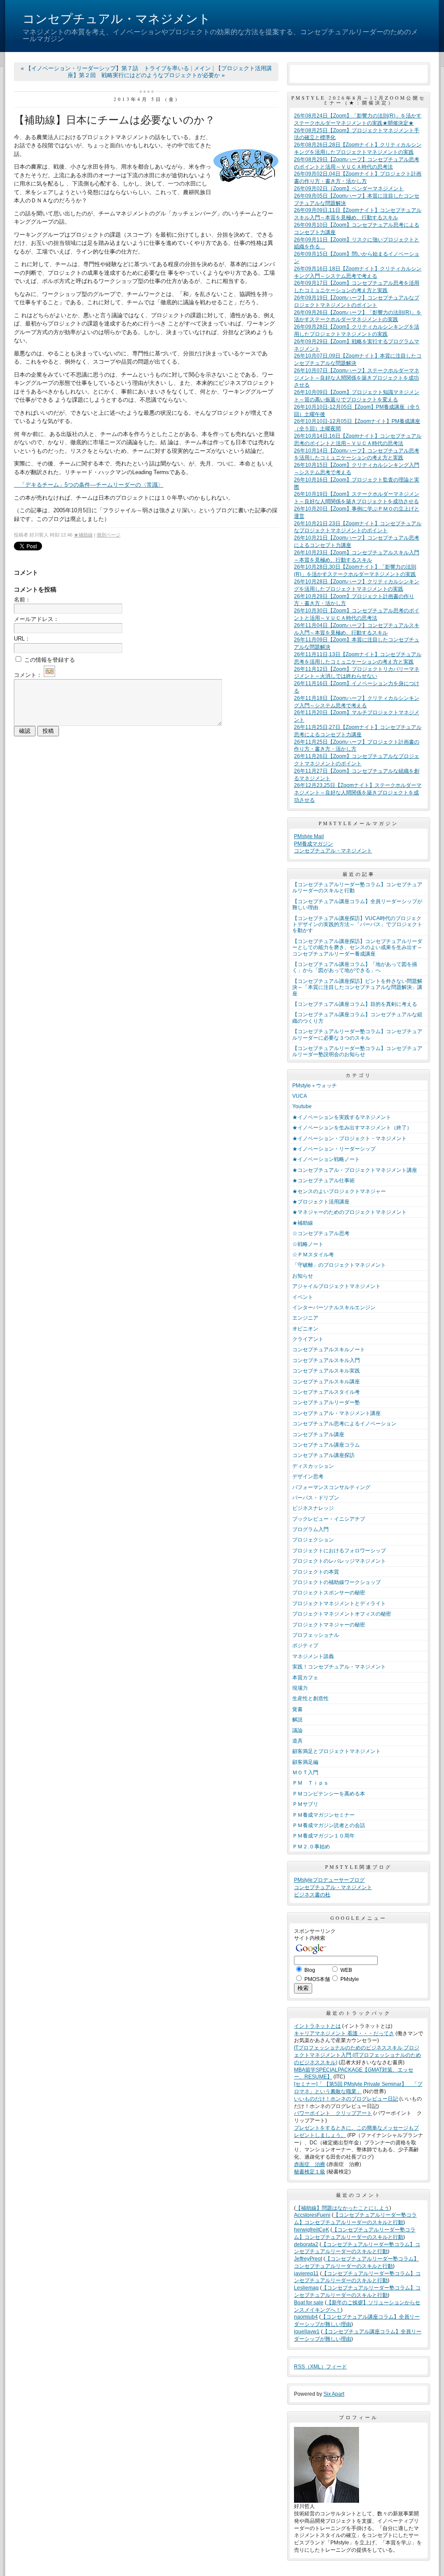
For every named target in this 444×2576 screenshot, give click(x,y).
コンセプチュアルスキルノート (329, 1350)
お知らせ (303, 1276)
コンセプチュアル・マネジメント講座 (336, 1413)
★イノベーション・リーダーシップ (334, 1149)
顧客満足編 (305, 1762)
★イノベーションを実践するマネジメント (342, 1117)
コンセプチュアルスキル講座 (326, 1382)
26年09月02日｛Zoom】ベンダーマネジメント (349, 189)
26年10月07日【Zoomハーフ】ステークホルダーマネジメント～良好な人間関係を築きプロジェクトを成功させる (357, 378)
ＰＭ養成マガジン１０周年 (323, 1836)
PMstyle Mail (309, 836)
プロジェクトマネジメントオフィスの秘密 (342, 1614)
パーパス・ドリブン (316, 1498)
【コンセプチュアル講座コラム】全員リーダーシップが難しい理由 (357, 904)
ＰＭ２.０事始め (311, 1847)
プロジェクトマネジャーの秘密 (329, 1625)
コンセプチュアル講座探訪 (323, 1455)
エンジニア (305, 1318)
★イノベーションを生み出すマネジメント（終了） (352, 1128)
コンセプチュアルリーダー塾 (326, 1402)
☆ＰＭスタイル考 (313, 1255)
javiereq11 (306, 2274)
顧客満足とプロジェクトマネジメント (336, 1751)
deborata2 (306, 2244)
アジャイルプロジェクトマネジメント (336, 1286)
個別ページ (109, 535)
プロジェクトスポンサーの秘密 (329, 1593)
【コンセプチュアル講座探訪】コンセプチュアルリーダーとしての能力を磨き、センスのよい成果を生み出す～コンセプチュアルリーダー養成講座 (357, 948)
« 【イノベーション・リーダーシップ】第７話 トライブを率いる (105, 68)
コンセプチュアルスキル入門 (326, 1360)
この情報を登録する (49, 660)
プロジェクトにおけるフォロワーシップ (339, 1551)
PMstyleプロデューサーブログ (329, 1880)
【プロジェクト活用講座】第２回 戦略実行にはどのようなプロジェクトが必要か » (170, 72)
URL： (22, 639)
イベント (303, 1297)
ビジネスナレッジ (313, 1508)
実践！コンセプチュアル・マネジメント (339, 1667)
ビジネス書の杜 (312, 1895)
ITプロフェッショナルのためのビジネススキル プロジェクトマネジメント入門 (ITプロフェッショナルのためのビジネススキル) (357, 2055)
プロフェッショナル (316, 1635)
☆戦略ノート (308, 1244)
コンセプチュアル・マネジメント (117, 19)
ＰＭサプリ (305, 1804)
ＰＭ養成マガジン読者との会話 (329, 1825)
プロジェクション (313, 1540)
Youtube (302, 1106)
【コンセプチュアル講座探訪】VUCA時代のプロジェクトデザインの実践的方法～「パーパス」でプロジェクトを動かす (357, 925)
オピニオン (305, 1329)
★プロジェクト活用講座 (321, 1202)
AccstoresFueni (312, 2215)
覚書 (297, 1709)
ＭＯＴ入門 (305, 1773)
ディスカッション (313, 1466)
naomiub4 (306, 2317)
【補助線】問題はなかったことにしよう (343, 2208)
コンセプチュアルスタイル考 (326, 1392)
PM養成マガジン (313, 844)
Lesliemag (306, 2288)
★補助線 (83, 535)
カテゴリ (359, 1075)
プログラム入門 (310, 1529)
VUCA (300, 1096)
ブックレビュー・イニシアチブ (329, 1519)
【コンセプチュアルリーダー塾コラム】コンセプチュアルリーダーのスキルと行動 (357, 888)
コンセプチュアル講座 (318, 1434)
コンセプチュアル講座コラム (326, 1445)
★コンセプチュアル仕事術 (323, 1181)
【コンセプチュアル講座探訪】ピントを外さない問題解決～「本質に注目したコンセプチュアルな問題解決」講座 (357, 987)
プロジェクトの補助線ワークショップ (336, 1582)
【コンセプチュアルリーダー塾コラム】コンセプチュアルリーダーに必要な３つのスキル (357, 1034)
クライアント (308, 1339)
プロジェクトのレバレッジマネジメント (339, 1561)
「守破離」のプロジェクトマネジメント (339, 1265)
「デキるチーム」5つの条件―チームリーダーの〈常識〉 (89, 485)
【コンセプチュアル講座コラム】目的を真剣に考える (355, 1004)
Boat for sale (309, 2303)
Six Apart (334, 2394)
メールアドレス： (36, 619)
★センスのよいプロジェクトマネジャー (339, 1191)
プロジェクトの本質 (316, 1572)
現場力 (300, 1688)
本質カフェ (305, 1678)
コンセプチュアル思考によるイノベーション (344, 1424)
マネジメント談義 (313, 1656)
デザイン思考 (308, 1477)
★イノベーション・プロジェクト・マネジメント (349, 1138)
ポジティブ (305, 1646)
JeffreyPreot (308, 2259)
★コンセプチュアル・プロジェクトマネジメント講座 (355, 1170)
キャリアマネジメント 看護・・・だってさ (344, 2033)
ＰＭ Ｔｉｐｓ (310, 1783)
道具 (297, 1741)
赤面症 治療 (310, 2164)
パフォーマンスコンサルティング (331, 1487)
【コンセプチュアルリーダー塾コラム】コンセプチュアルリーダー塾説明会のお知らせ (357, 1051)
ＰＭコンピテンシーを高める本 (329, 1794)
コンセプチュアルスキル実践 (326, 1371)
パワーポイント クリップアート (333, 2113)
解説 (297, 1720)
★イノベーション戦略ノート (326, 1159)
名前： (22, 600)
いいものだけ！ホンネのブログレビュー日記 (346, 2099)
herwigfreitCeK (312, 2230)
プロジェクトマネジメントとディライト (339, 1603)
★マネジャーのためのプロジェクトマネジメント (349, 1212)
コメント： (28, 675)
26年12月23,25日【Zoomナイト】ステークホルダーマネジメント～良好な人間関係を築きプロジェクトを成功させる (358, 793)
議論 (297, 1730)
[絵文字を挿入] (49, 675)
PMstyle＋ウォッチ (315, 1086)
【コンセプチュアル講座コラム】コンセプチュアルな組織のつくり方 (357, 1018)
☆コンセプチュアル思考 (321, 1233)
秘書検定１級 (310, 2172)
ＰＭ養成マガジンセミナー (323, 1815)
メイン (202, 68)
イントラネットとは (317, 2026)
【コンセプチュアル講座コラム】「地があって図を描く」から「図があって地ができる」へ (355, 967)
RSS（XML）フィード (320, 2367)
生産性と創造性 (310, 1698)
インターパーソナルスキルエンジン (334, 1308)
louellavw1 (307, 2332)
